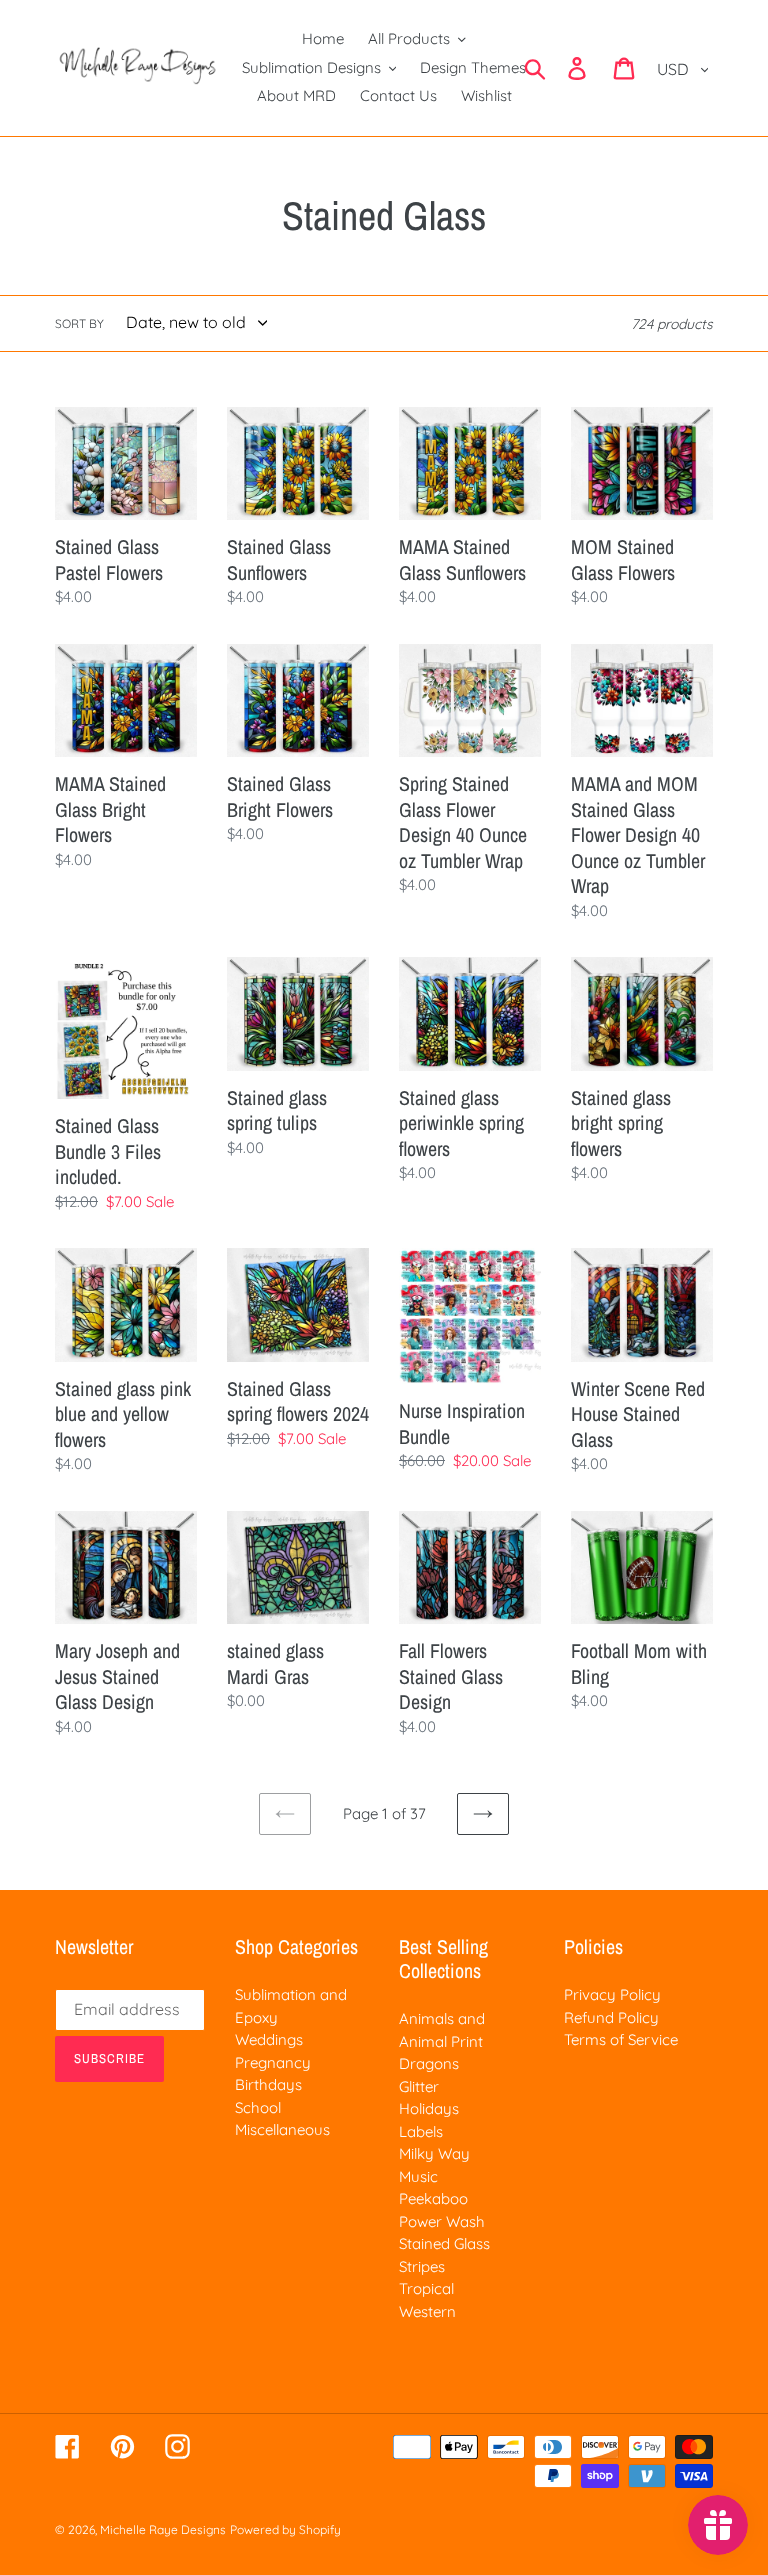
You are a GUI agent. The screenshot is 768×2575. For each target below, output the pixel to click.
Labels (421, 2131)
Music (418, 2176)
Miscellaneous (282, 2129)
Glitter (419, 2086)
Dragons (429, 2063)
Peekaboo (433, 2198)
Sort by (79, 323)
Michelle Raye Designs (163, 2529)
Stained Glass (444, 2243)
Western (427, 2311)
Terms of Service (621, 2039)
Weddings (269, 2039)
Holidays (429, 2108)
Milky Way (434, 2153)
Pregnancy (273, 2062)
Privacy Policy (612, 1994)
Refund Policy (611, 2017)
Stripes (422, 2266)
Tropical (426, 2288)
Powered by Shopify (285, 2529)
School (258, 2107)
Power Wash (442, 2221)
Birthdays (268, 2084)
